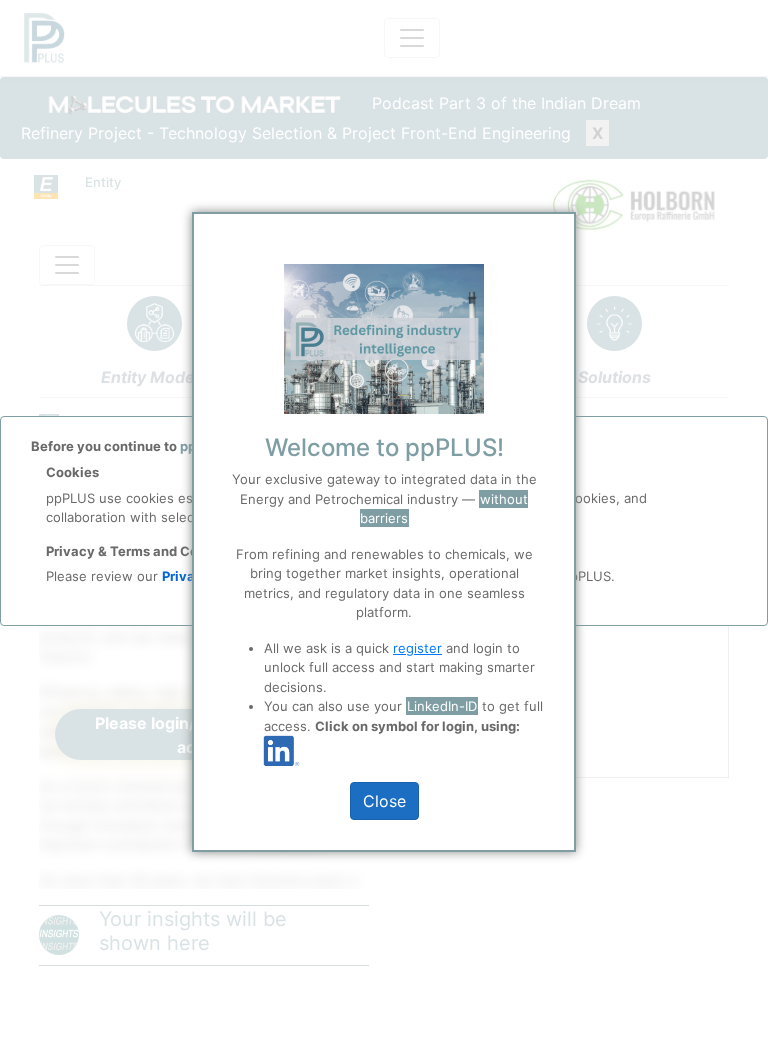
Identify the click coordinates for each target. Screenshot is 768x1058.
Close (384, 801)
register (417, 648)
